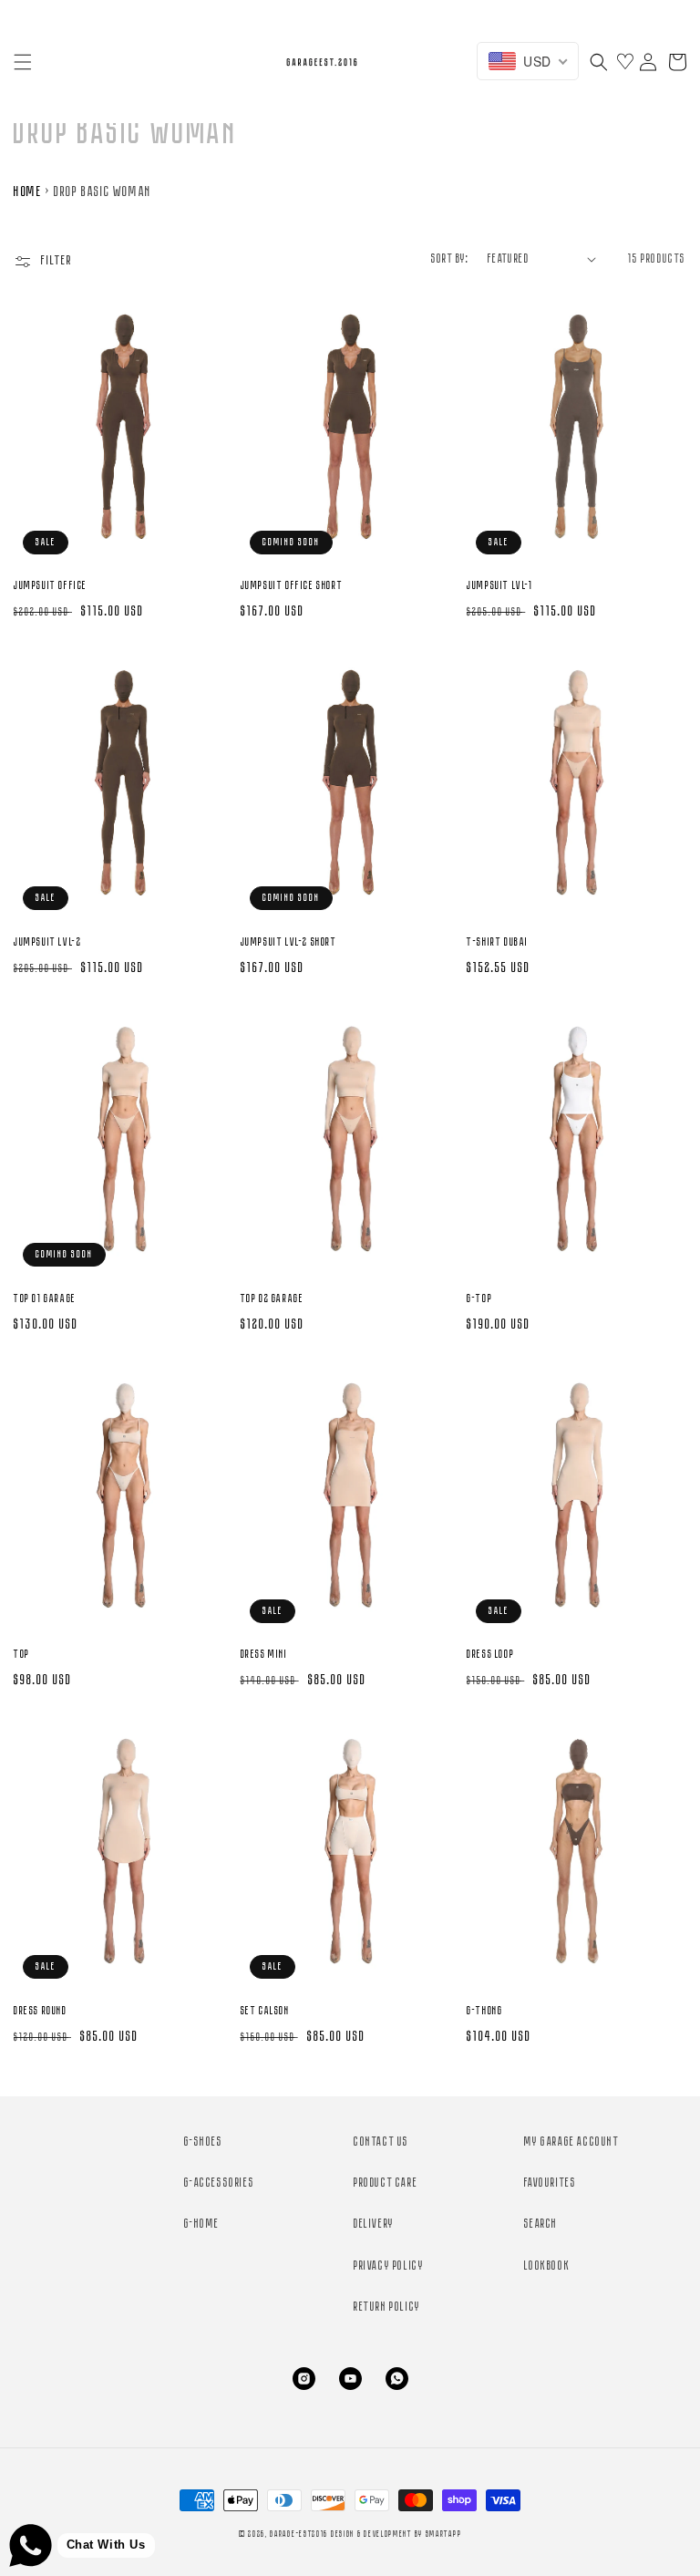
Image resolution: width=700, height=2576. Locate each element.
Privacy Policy (389, 2266)
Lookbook (547, 2266)
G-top (479, 1299)
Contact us (381, 2142)
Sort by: (450, 259)
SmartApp (444, 2535)
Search (541, 2224)
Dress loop (490, 1655)
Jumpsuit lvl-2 (47, 942)
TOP (22, 1655)
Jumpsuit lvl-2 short (289, 942)
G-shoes (204, 2142)
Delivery (374, 2224)
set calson (265, 2011)
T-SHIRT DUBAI (498, 942)
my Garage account (572, 2142)
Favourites (551, 2183)
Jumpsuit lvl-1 (499, 586)
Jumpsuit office (51, 586)
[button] (23, 62)
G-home (202, 2224)
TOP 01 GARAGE (45, 1299)
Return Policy (387, 2307)
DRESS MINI (264, 1655)
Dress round (41, 2011)
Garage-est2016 (299, 2535)
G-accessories (220, 2183)
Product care (386, 2183)
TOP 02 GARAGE (273, 1299)
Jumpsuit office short (292, 586)
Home (28, 192)
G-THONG (484, 2011)
